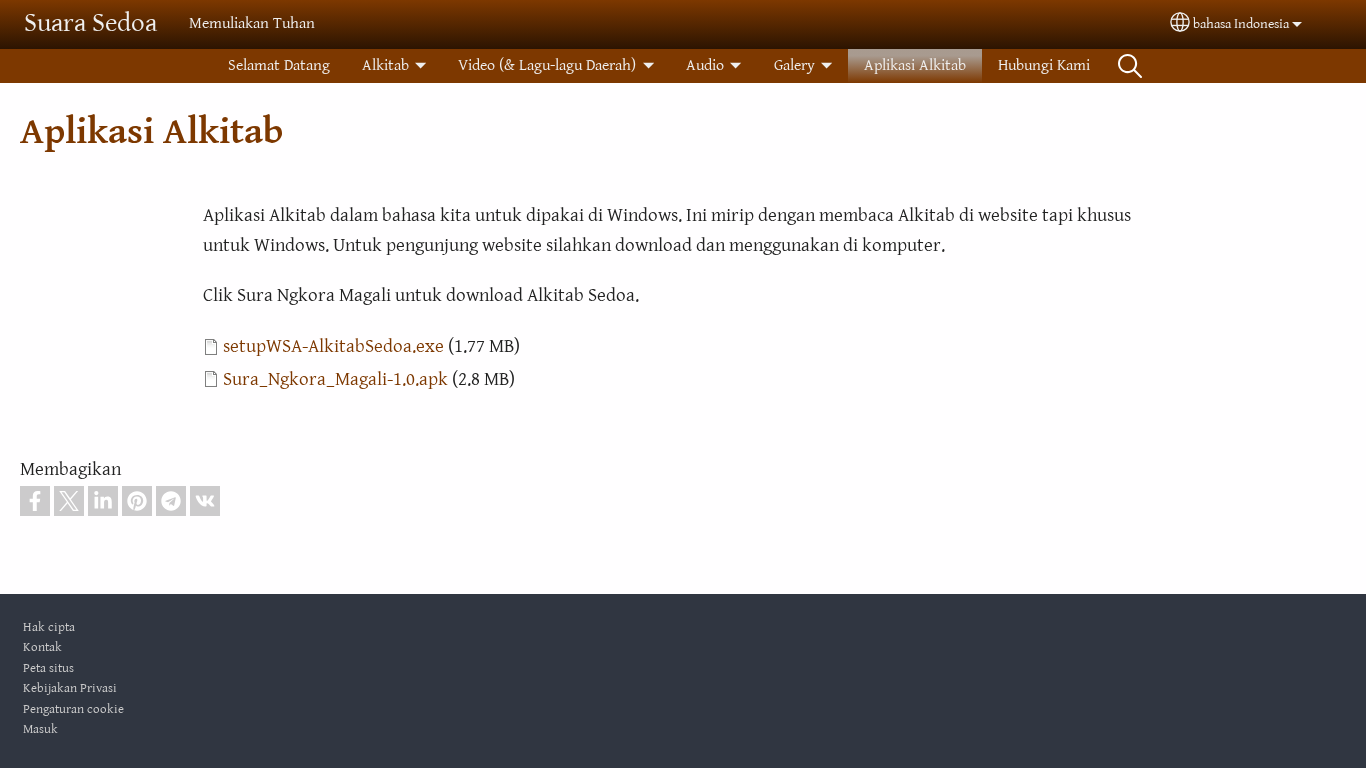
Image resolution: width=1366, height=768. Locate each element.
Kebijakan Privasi (70, 688)
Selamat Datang (279, 65)
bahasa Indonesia (1241, 24)
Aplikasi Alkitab (915, 65)
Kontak (42, 647)
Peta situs (48, 668)
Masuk (40, 729)
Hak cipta (49, 627)
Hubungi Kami (1044, 65)
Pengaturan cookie (73, 709)
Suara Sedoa (90, 23)
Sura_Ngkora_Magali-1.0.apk (335, 379)
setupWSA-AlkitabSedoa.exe (333, 346)
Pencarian (1130, 66)
